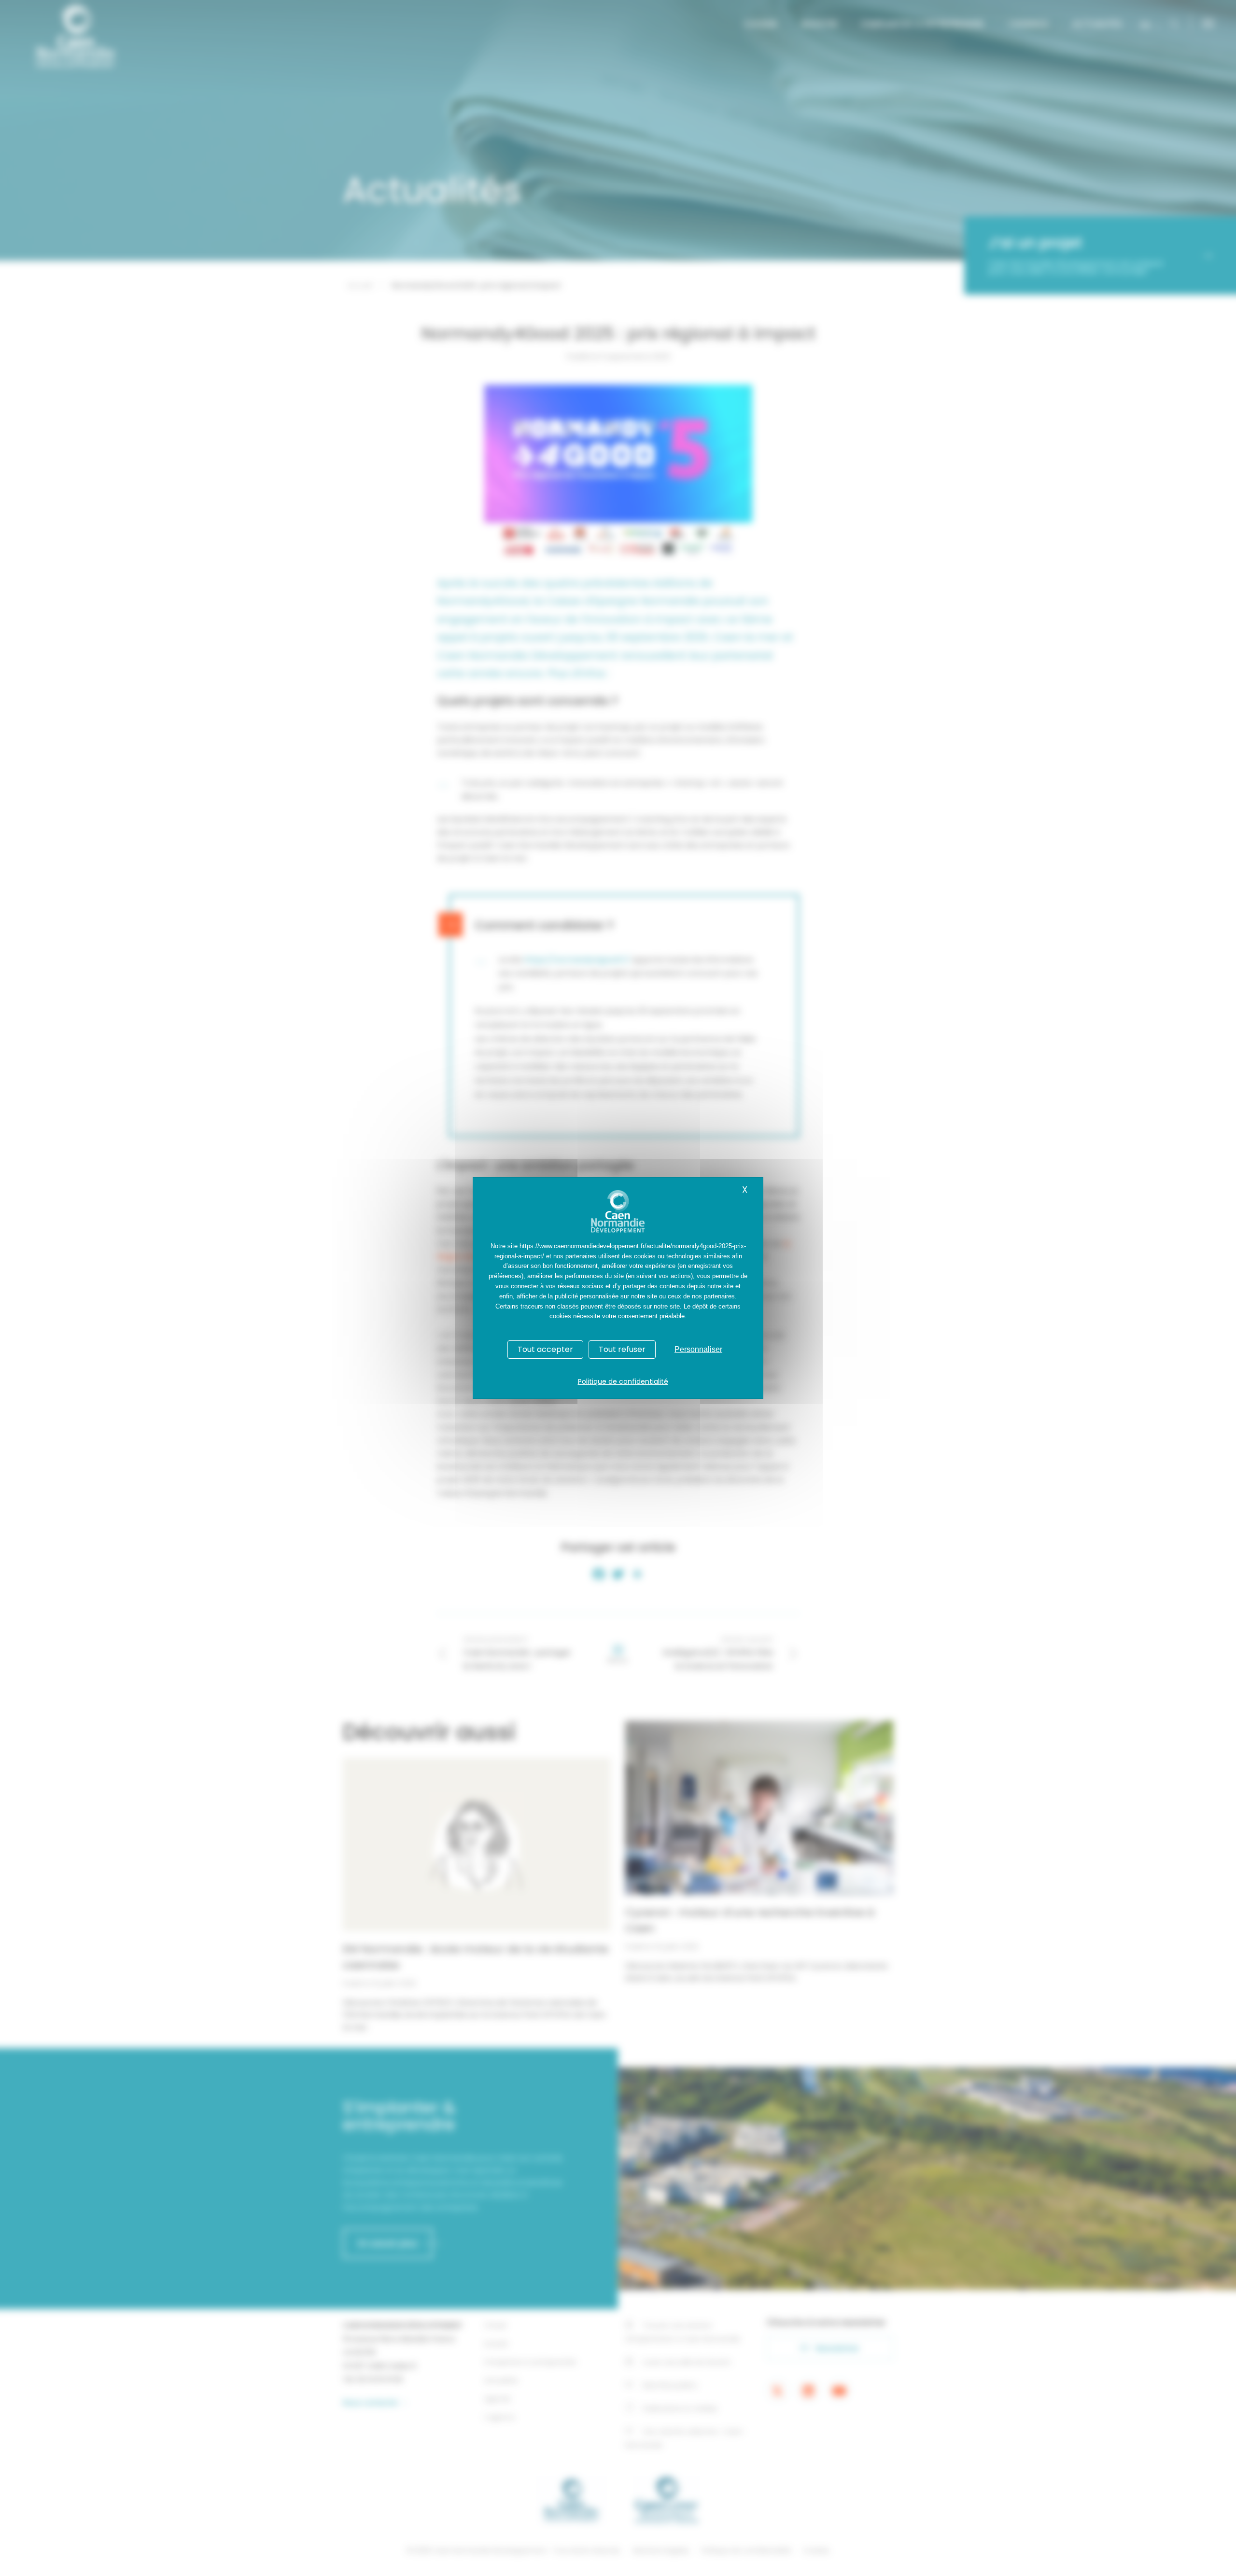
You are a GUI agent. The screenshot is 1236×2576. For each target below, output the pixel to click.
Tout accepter (545, 1349)
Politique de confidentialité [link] (623, 1381)
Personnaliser (698, 1349)
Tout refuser (622, 1349)
